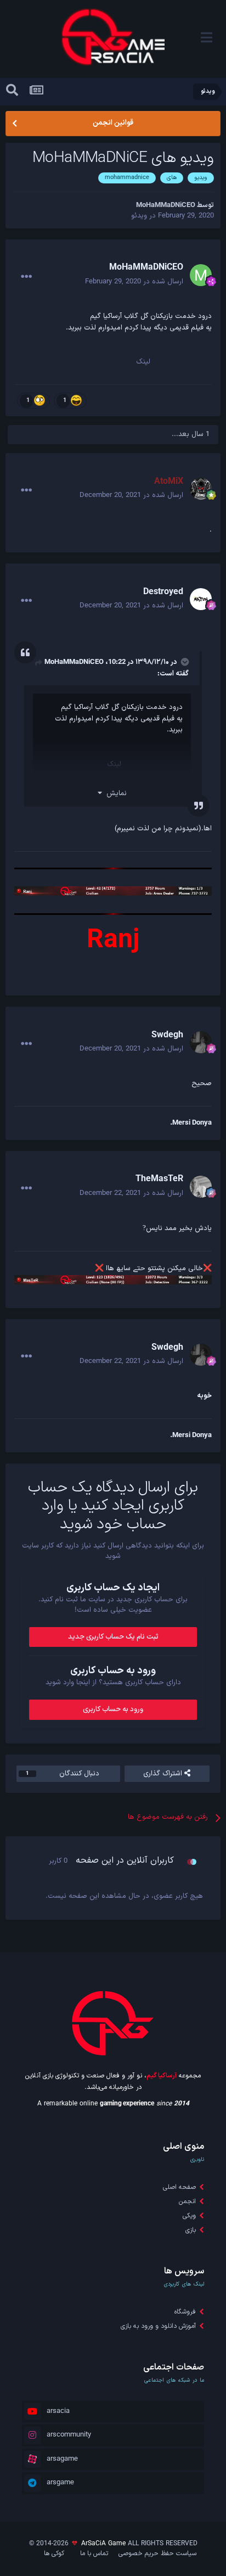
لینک (143, 362)
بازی (191, 2230)
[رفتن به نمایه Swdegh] (201, 1042)
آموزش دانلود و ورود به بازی (158, 2326)
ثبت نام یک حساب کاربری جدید (113, 1637)
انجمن (187, 2201)
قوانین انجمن (113, 123)
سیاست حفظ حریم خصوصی (157, 2553)
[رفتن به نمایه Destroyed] (201, 599)
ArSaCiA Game (103, 2544)
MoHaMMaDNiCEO (74, 662)
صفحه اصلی (179, 2187)
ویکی (189, 2216)
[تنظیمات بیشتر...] (26, 277)
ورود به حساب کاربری (113, 1709)
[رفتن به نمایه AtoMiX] (201, 489)
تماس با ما (94, 2553)
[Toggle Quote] (184, 662)
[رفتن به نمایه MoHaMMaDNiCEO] (201, 275)
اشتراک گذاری (164, 1774)
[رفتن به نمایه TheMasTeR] (201, 1187)
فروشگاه (185, 2312)
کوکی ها (54, 2553)
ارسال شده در (134, 282)
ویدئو (139, 216)
